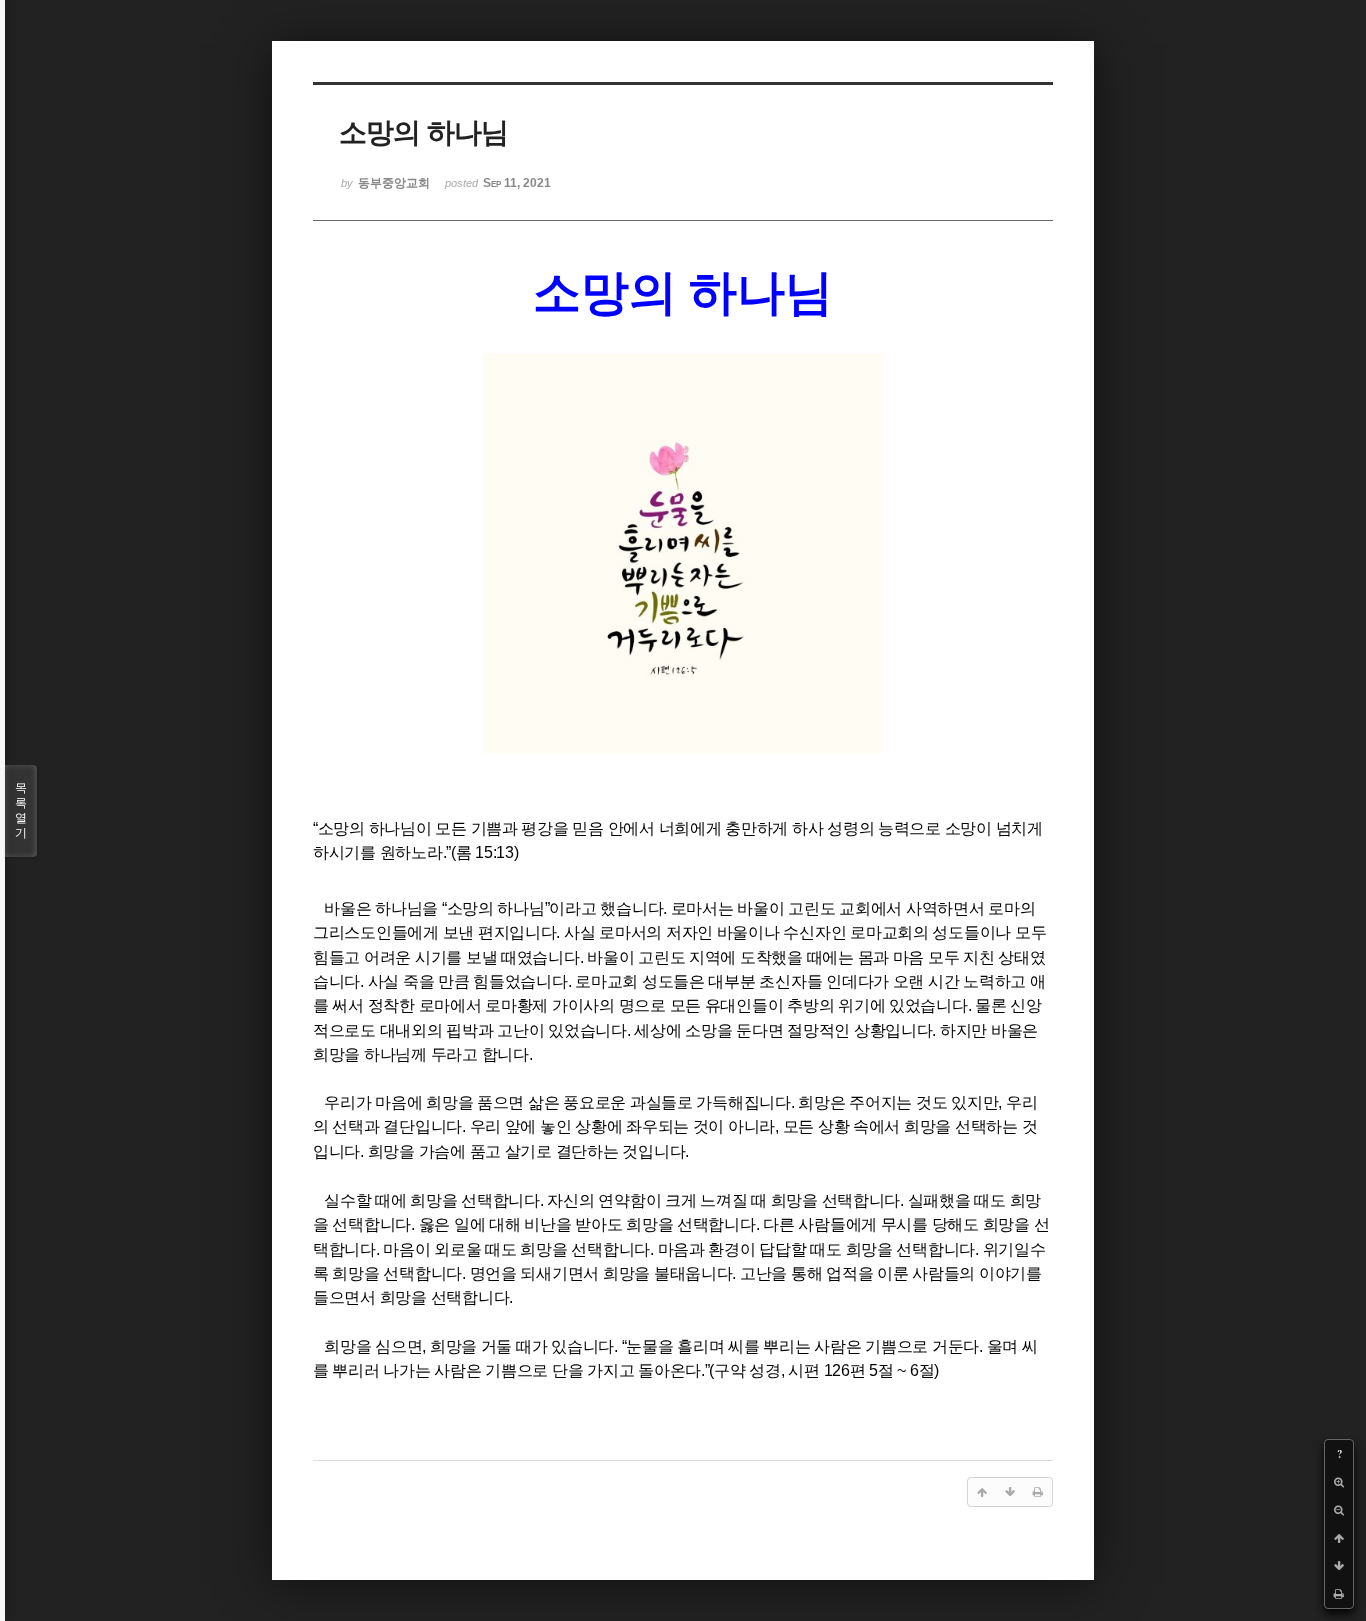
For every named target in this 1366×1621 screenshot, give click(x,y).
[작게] (1339, 1510)
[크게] (1339, 1482)
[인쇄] (1339, 1594)
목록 (21, 810)
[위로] (1339, 1538)
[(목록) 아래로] (1339, 1566)
